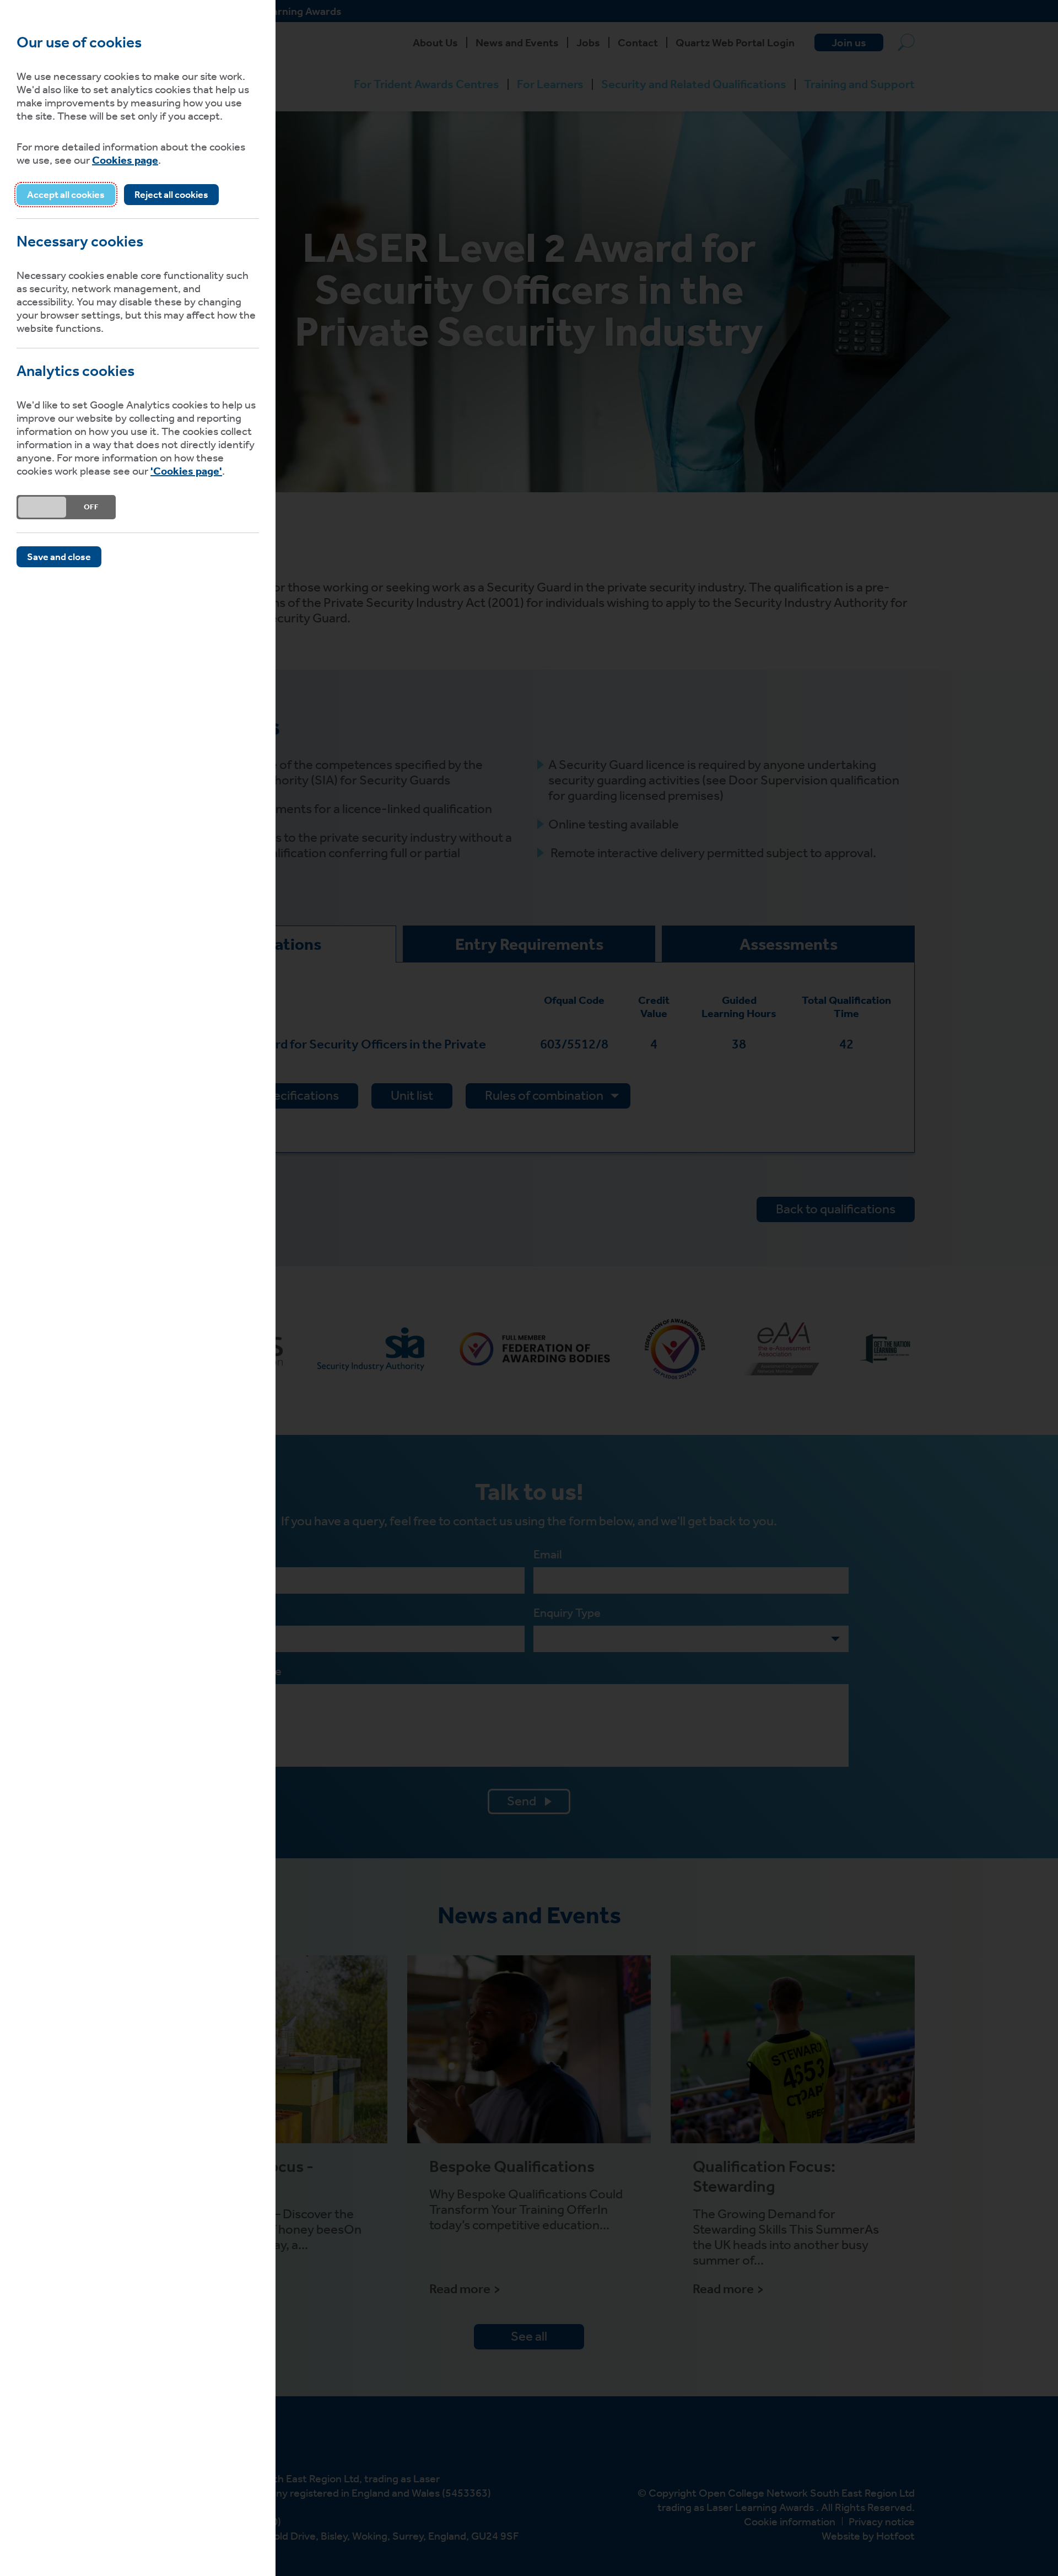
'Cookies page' (186, 471)
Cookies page (125, 160)
